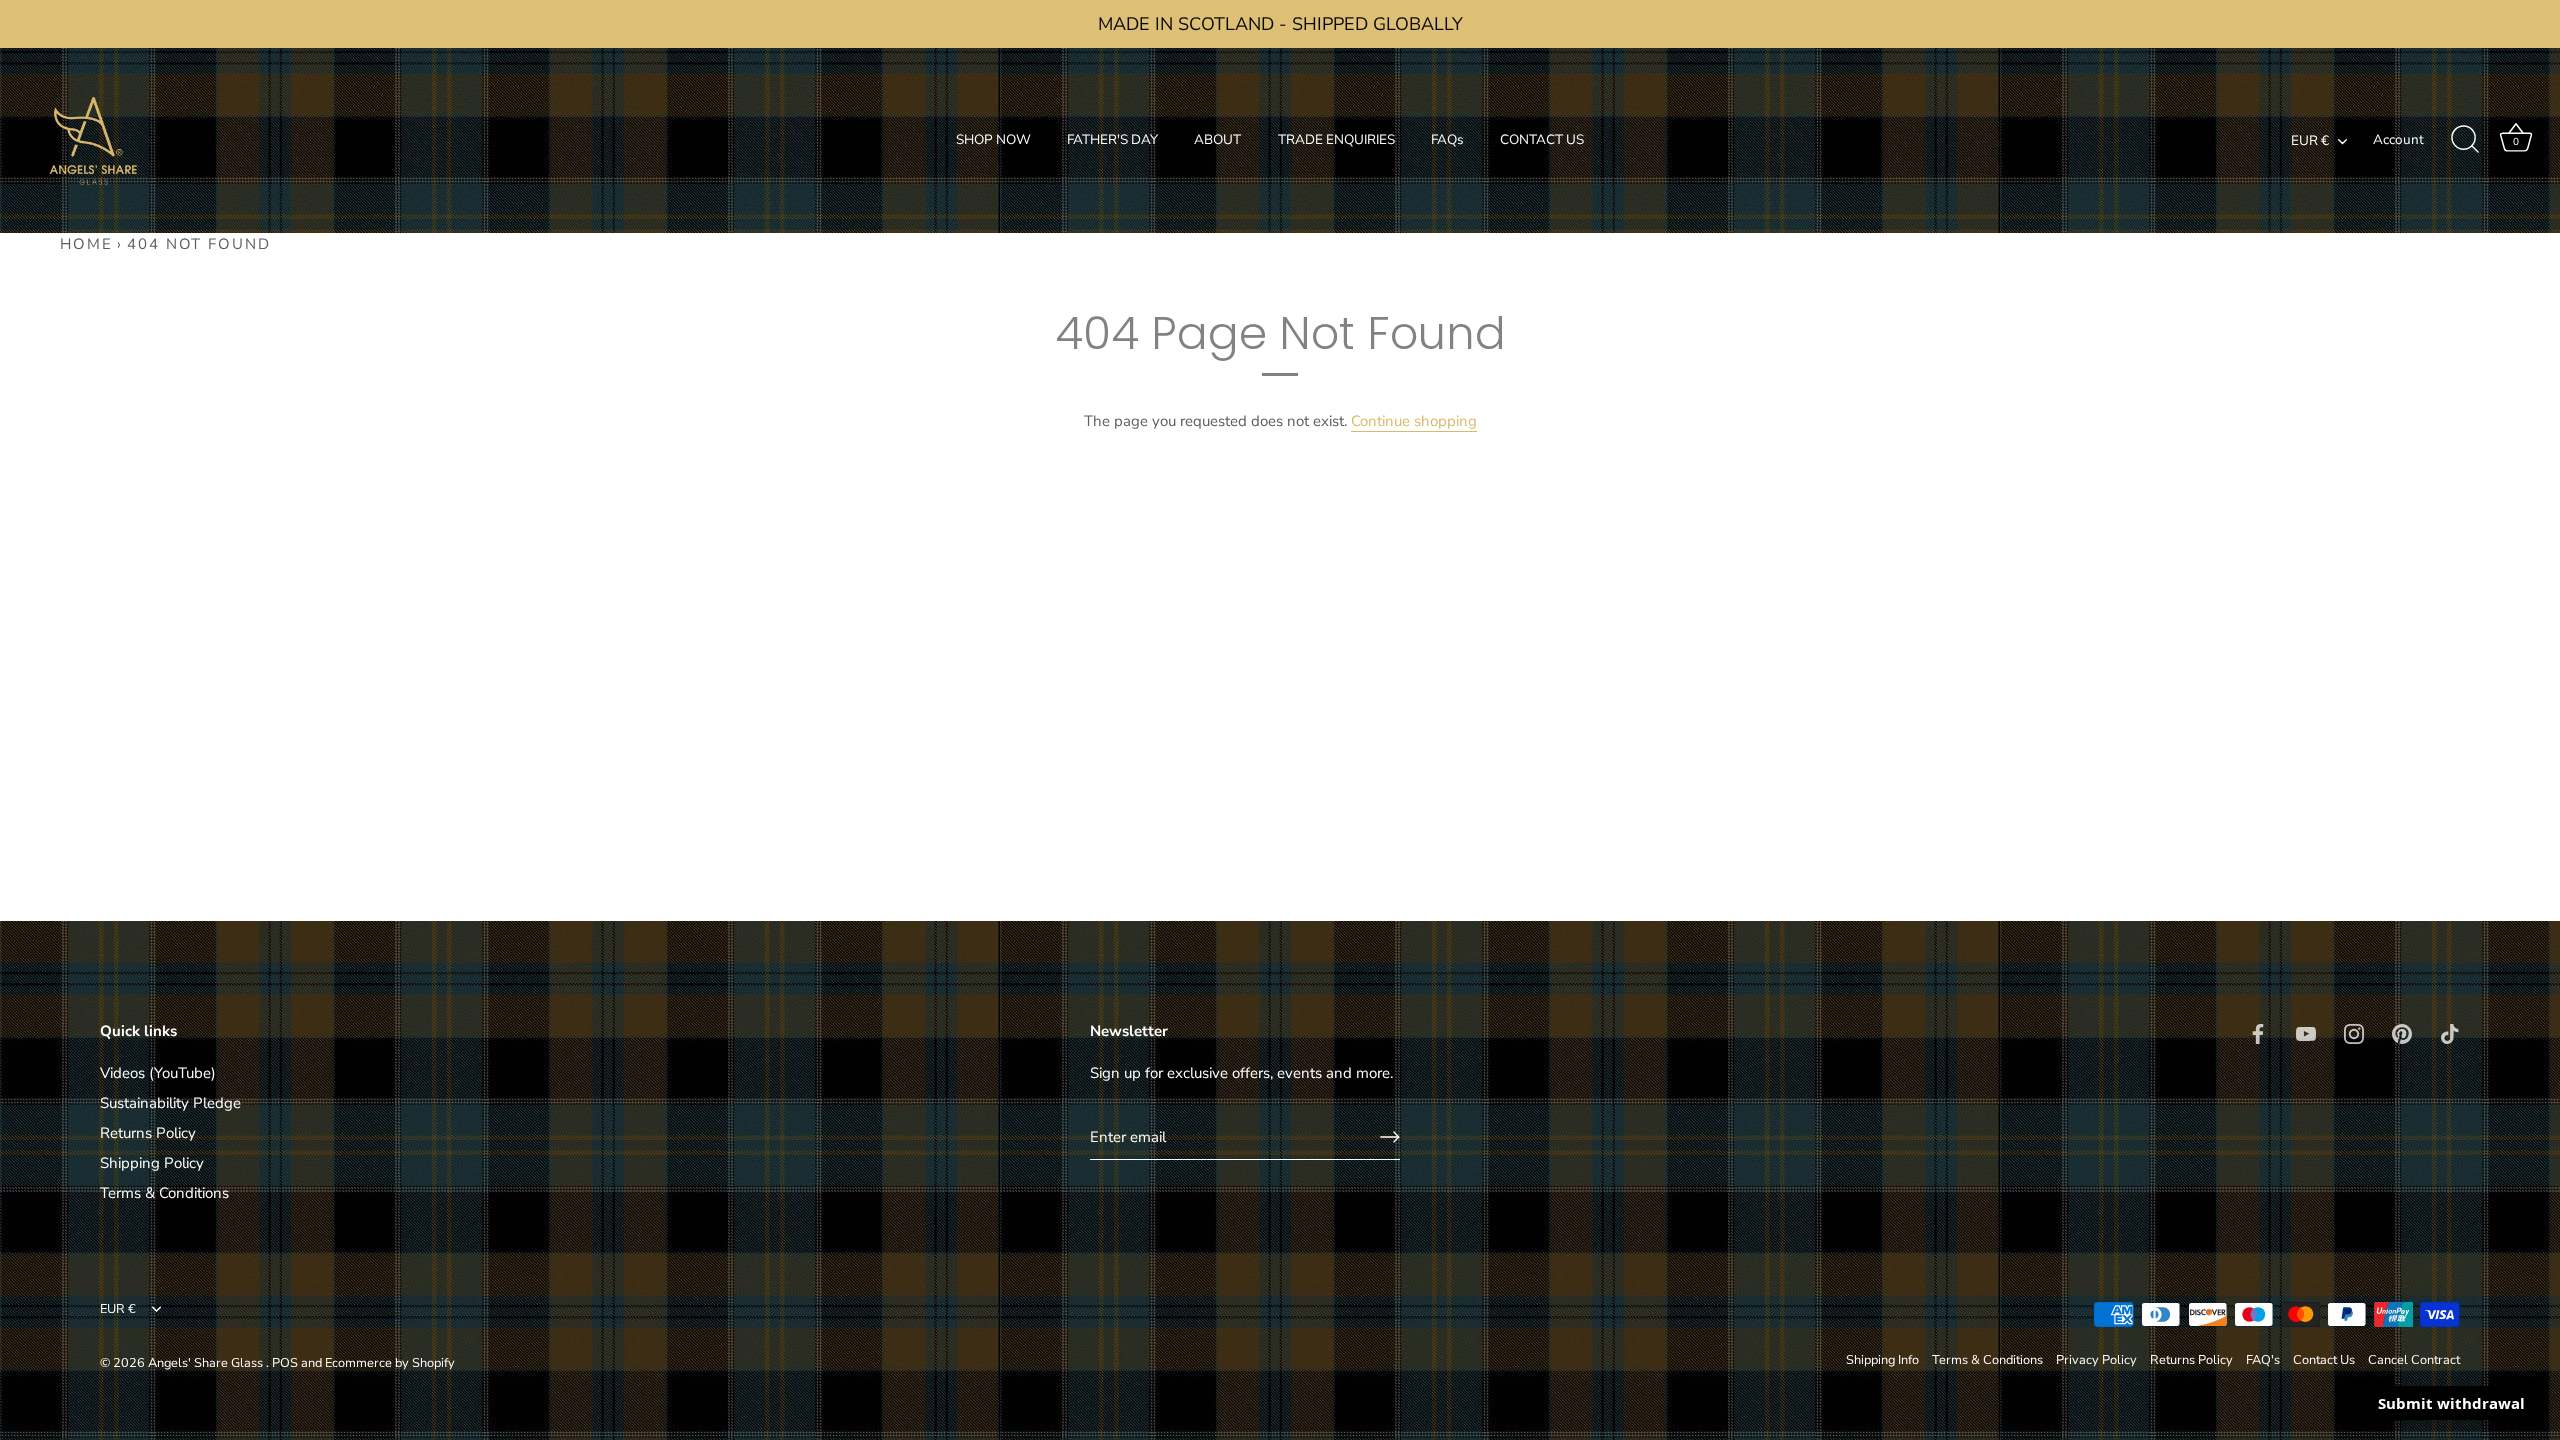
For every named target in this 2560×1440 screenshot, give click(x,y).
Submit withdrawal (2451, 1403)
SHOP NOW (993, 139)
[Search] (2465, 140)
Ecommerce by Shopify (390, 1363)
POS (285, 1363)
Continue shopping (1414, 421)
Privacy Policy (2096, 1360)
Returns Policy (148, 1133)
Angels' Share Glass (207, 1363)
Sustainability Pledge (170, 1103)
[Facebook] (2258, 1032)
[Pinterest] (2402, 1032)
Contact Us (2324, 1360)
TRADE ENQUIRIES (1336, 139)
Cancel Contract (2414, 1360)
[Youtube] (2306, 1032)
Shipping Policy (152, 1163)
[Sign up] (1390, 1137)
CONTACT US (1542, 139)
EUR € (2310, 141)
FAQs (1447, 139)
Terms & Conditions (164, 1193)
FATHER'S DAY (1112, 139)
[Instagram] (2354, 1032)
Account (2398, 139)
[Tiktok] (2450, 1032)
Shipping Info (1882, 1360)
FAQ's (2263, 1360)
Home (86, 244)
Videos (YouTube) (158, 1073)
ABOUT (1217, 139)
